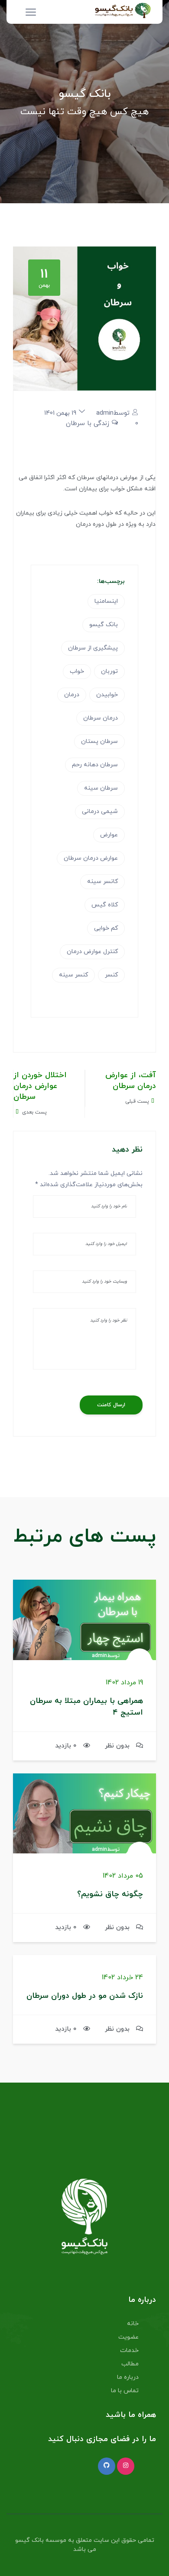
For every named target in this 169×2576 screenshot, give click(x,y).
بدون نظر (117, 1746)
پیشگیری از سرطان (93, 648)
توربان (109, 671)
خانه (133, 2324)
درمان (72, 695)
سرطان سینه (101, 788)
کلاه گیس (105, 905)
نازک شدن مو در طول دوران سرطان (85, 1996)
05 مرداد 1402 (123, 1876)
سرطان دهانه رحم (95, 765)
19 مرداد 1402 (124, 1683)
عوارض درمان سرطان (91, 858)
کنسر (111, 975)
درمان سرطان (101, 718)
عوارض (109, 835)
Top (159, 2564)
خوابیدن (107, 695)
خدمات (129, 2350)
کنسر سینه (73, 975)
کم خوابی (106, 928)
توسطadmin (113, 413)
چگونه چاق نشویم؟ (110, 1894)
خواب (77, 671)
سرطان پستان (99, 741)
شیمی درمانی (100, 811)
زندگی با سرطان (88, 424)
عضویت (128, 2337)
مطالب (130, 2364)
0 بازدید (66, 1746)
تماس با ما (125, 2391)
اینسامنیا (106, 601)
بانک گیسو (104, 625)
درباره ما (128, 2377)
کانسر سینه (102, 882)
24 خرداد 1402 (122, 1978)
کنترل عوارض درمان (92, 952)
